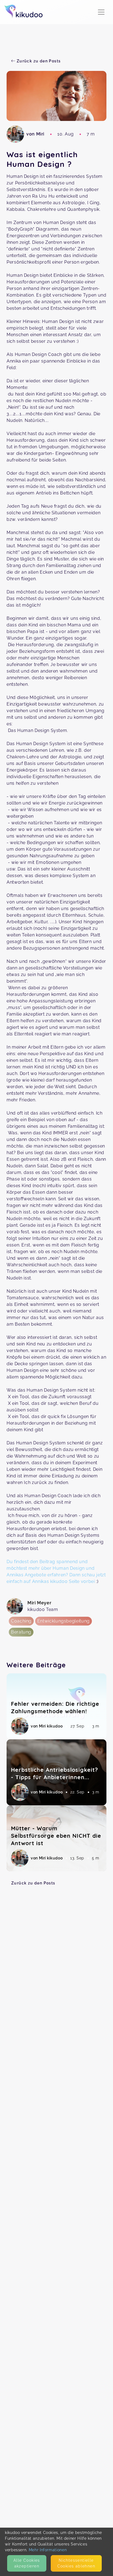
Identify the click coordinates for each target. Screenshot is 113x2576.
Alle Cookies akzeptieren (27, 2563)
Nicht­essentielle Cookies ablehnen (76, 2563)
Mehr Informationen (48, 2550)
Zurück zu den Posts (33, 1883)
